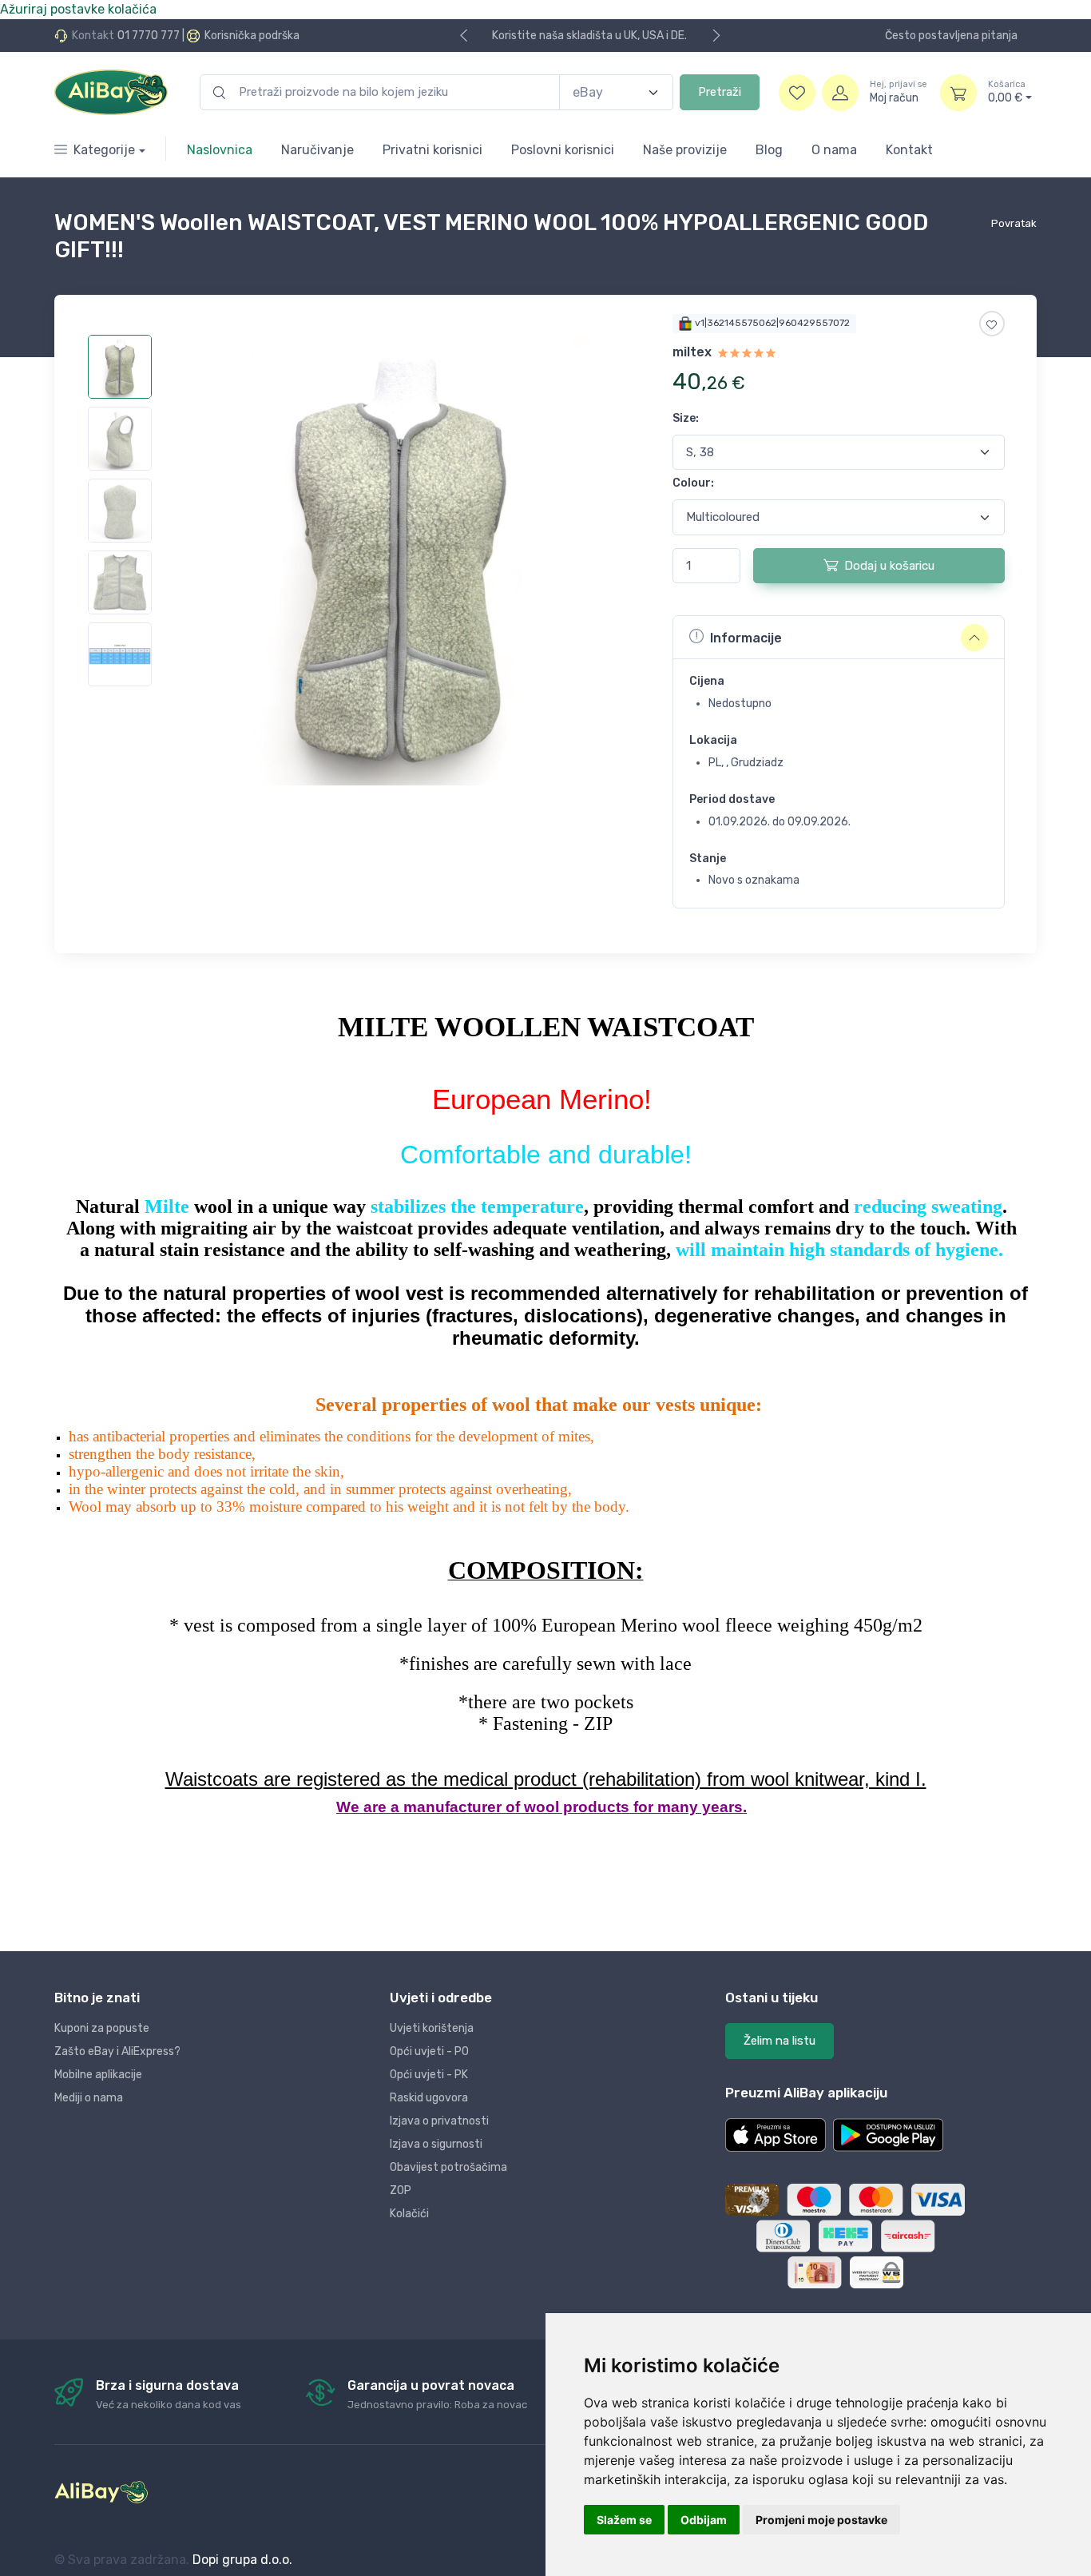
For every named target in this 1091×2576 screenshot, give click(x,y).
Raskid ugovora (429, 2098)
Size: (686, 418)
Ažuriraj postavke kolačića (78, 9)
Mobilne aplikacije (98, 2075)
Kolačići (409, 2214)
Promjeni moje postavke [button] (821, 2520)
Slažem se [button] (624, 2520)
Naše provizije (685, 150)
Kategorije (104, 150)
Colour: (693, 483)
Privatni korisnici (432, 150)
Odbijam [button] (704, 2520)
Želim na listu (780, 2041)
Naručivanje (317, 150)
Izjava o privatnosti (439, 2121)
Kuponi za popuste (102, 2028)
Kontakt (909, 150)
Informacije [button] (746, 638)
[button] (776, 2135)
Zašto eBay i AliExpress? (117, 2051)
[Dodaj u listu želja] (992, 324)
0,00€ (1007, 92)
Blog (769, 150)
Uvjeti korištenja (432, 2028)
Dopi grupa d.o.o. (242, 2560)
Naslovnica (220, 150)
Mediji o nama (89, 2098)
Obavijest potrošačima (448, 2167)
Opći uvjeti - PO (429, 2051)
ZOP (401, 2190)
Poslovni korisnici (563, 150)
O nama (834, 150)
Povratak (1014, 223)
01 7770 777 (149, 36)
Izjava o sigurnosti (436, 2144)
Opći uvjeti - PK (429, 2075)
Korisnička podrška (252, 36)
